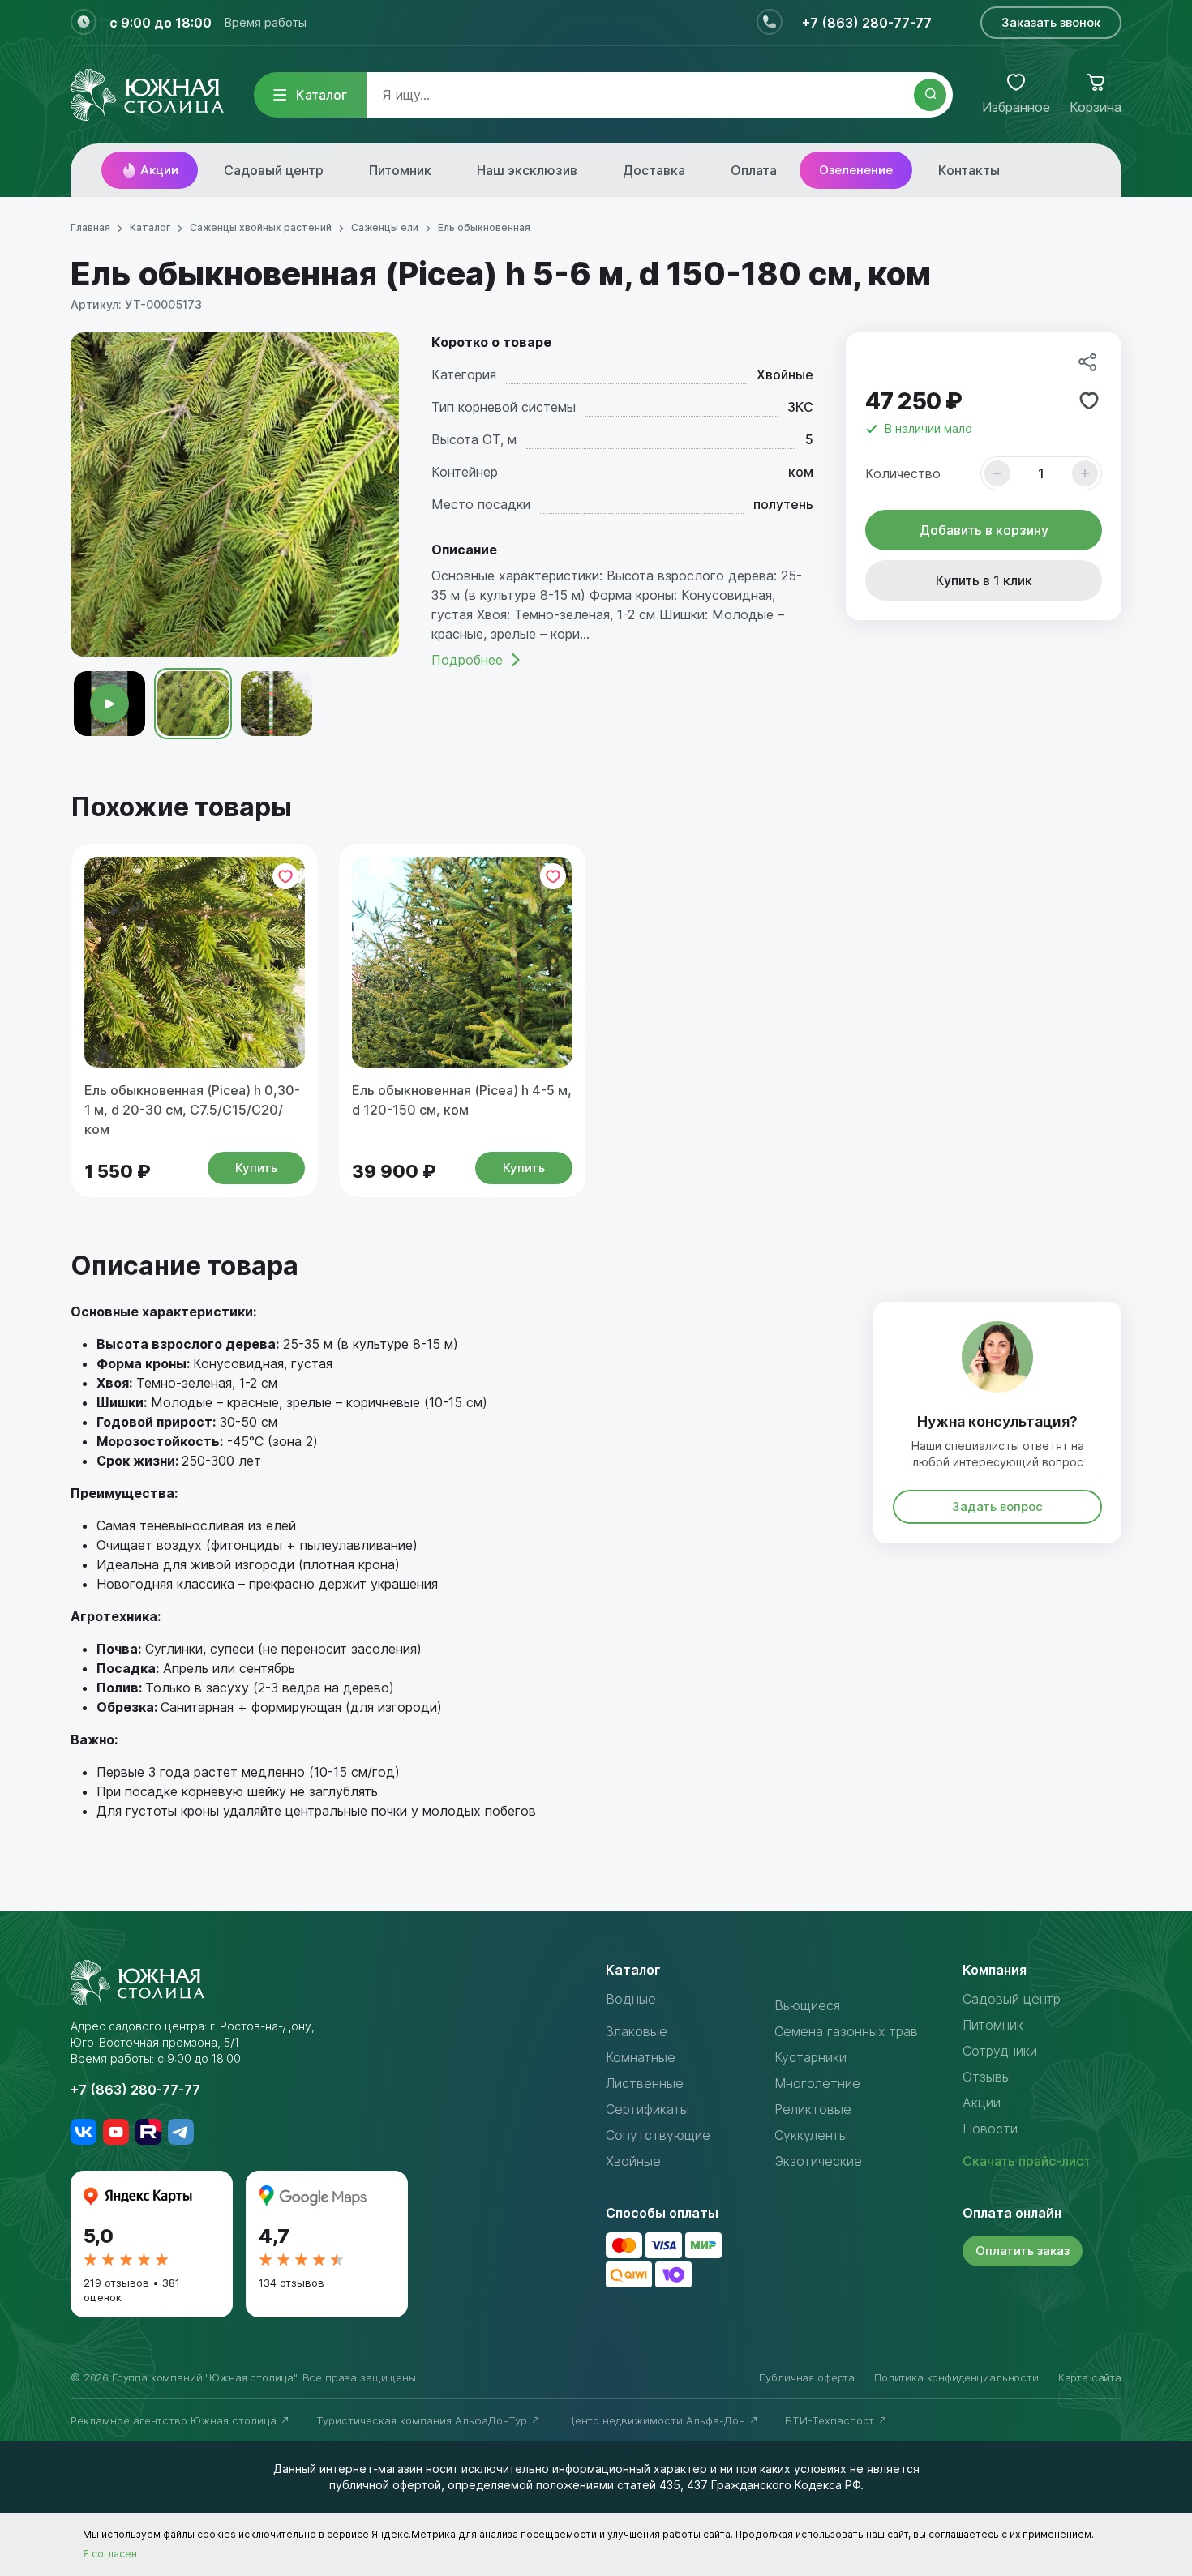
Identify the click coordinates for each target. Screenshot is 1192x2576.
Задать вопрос (997, 1506)
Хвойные (785, 374)
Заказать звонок (1051, 22)
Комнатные (641, 2057)
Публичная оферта (807, 2377)
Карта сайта (1090, 2377)
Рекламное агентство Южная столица (175, 2420)
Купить (256, 1168)
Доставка (654, 170)
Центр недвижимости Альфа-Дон (658, 2420)
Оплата (754, 170)
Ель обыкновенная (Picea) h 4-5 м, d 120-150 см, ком (462, 1100)
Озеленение (856, 170)
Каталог (322, 95)
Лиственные (645, 2083)
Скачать (1027, 2161)
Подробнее (467, 660)
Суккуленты (811, 2135)
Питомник (400, 170)
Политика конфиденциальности (956, 2377)
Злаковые (637, 2031)
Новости (990, 2129)
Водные (631, 1999)
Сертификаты (647, 2109)
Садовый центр (274, 170)
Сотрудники (1000, 2051)
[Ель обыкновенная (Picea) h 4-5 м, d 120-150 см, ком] (462, 962)
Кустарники (810, 2057)
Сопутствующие (658, 2135)
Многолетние (817, 2083)
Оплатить (1023, 2251)
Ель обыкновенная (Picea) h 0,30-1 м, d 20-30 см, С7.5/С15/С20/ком (192, 1110)
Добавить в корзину (984, 530)
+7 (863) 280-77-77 (867, 23)
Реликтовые (813, 2109)
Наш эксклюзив (527, 170)
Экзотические (818, 2161)
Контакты (969, 170)
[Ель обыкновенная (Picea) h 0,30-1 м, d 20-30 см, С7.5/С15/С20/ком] (195, 962)
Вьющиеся (807, 2005)
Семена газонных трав (846, 2031)
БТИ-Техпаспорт (831, 2420)
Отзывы (987, 2077)
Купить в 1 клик (984, 580)
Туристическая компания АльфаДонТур (423, 2420)
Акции (159, 170)
